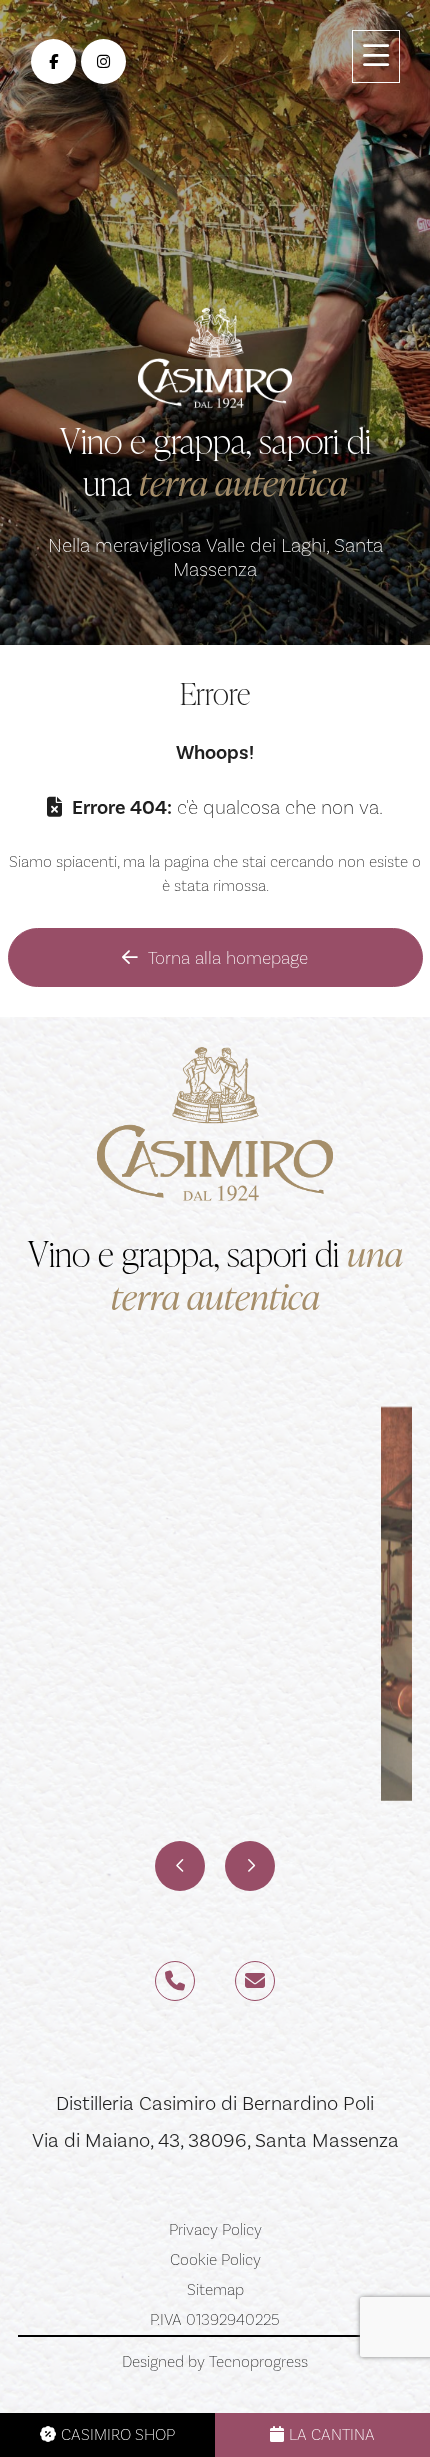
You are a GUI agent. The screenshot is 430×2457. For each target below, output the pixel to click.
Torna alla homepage (228, 957)
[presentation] (180, 1866)
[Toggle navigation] (376, 56)
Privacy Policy (215, 2230)
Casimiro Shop (118, 2434)
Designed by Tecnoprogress (215, 2362)
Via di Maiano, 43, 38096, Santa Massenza (215, 2140)
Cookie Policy (215, 2260)
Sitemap (215, 2290)
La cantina (332, 2434)
